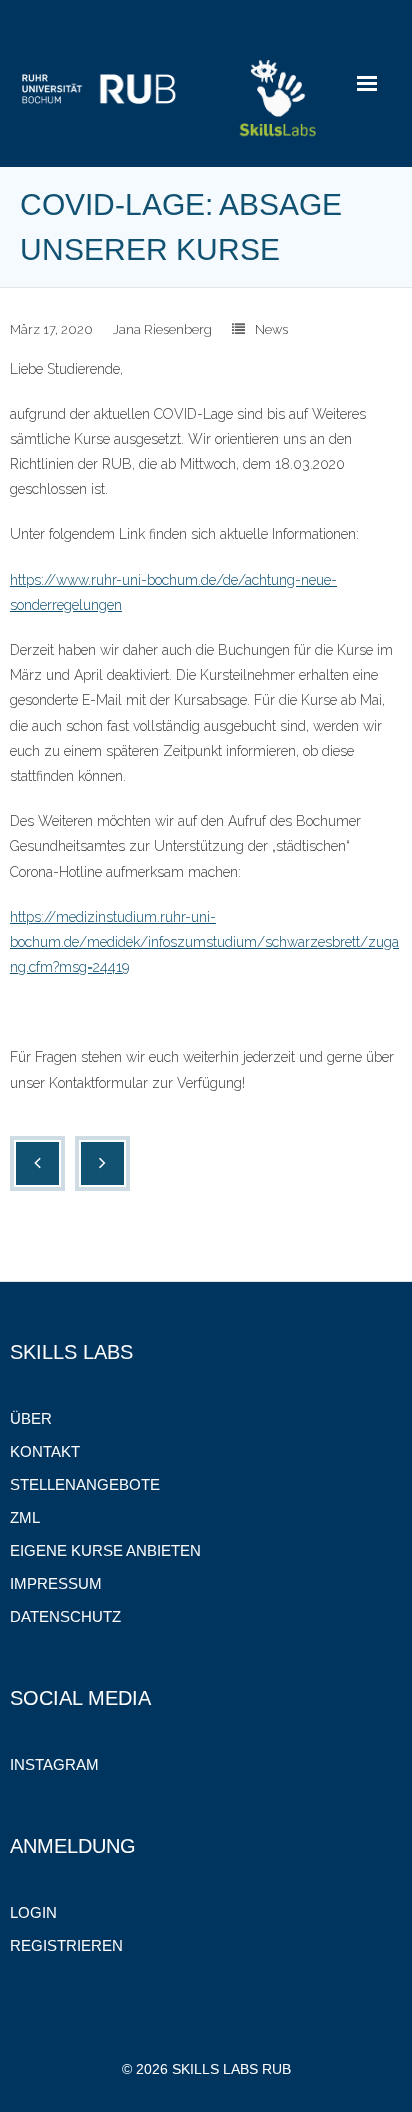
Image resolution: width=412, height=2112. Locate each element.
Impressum (56, 1583)
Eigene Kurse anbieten (105, 1550)
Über (31, 1418)
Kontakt (45, 1451)
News (271, 329)
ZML (25, 1517)
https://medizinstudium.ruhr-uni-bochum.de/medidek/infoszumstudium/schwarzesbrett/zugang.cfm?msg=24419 (204, 942)
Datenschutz (65, 1616)
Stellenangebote (85, 1484)
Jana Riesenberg (162, 329)
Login (33, 1912)
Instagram (54, 1764)
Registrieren (66, 1945)
